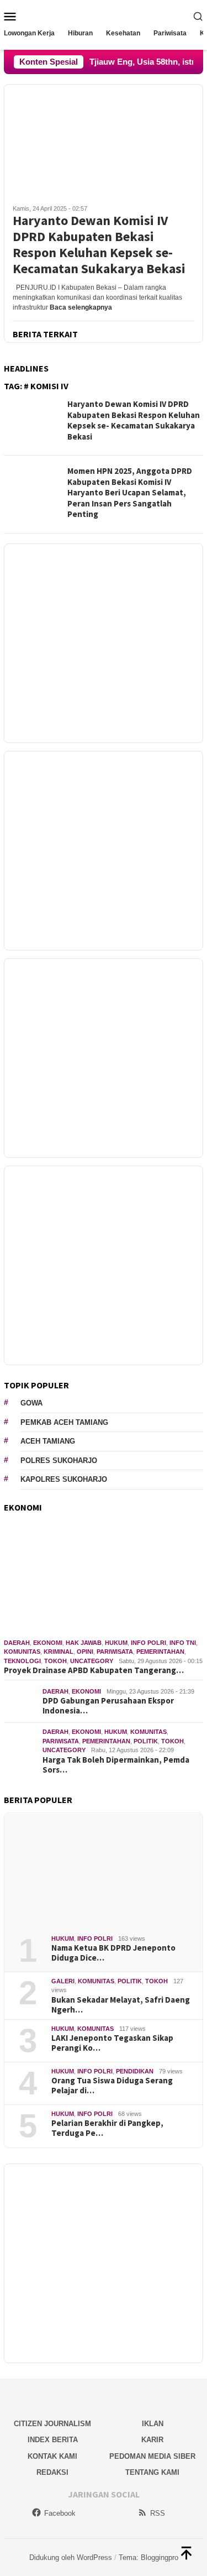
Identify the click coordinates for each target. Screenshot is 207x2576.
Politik (146, 1741)
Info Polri (148, 1643)
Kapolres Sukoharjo (64, 1479)
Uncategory (92, 1661)
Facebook (60, 2513)
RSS (158, 2513)
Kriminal (59, 1652)
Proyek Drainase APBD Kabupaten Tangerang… (94, 1670)
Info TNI (183, 1643)
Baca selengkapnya (81, 307)
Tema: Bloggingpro (148, 2557)
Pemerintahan (160, 1652)
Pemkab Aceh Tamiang (64, 1422)
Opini (85, 1652)
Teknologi (22, 1661)
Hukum (116, 1643)
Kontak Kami (52, 2456)
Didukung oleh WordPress (71, 2557)
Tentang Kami (152, 2472)
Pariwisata (115, 1652)
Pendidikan (135, 2071)
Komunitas (22, 1652)
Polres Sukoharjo (59, 1461)
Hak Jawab (84, 1643)
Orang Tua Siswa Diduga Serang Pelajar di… (112, 2086)
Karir (152, 2440)
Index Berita (53, 2440)
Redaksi (52, 2472)
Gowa (31, 1403)
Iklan (153, 2424)
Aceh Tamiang (48, 1441)
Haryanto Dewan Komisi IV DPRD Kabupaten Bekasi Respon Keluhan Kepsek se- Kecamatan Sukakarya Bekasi (99, 245)
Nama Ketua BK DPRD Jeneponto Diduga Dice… (113, 1953)
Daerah (17, 1643)
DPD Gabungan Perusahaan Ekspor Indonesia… (108, 1706)
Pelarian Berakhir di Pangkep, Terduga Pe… (107, 2128)
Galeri (63, 1981)
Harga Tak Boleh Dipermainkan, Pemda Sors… (116, 1765)
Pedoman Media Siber (152, 2456)
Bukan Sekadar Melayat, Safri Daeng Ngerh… (121, 2005)
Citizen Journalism (52, 2424)
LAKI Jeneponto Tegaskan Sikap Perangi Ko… (112, 2043)
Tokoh (55, 1661)
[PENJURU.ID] (103, 15)
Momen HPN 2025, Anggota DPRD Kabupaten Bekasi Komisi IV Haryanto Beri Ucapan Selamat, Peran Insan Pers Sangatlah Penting (130, 492)
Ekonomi (48, 1643)
